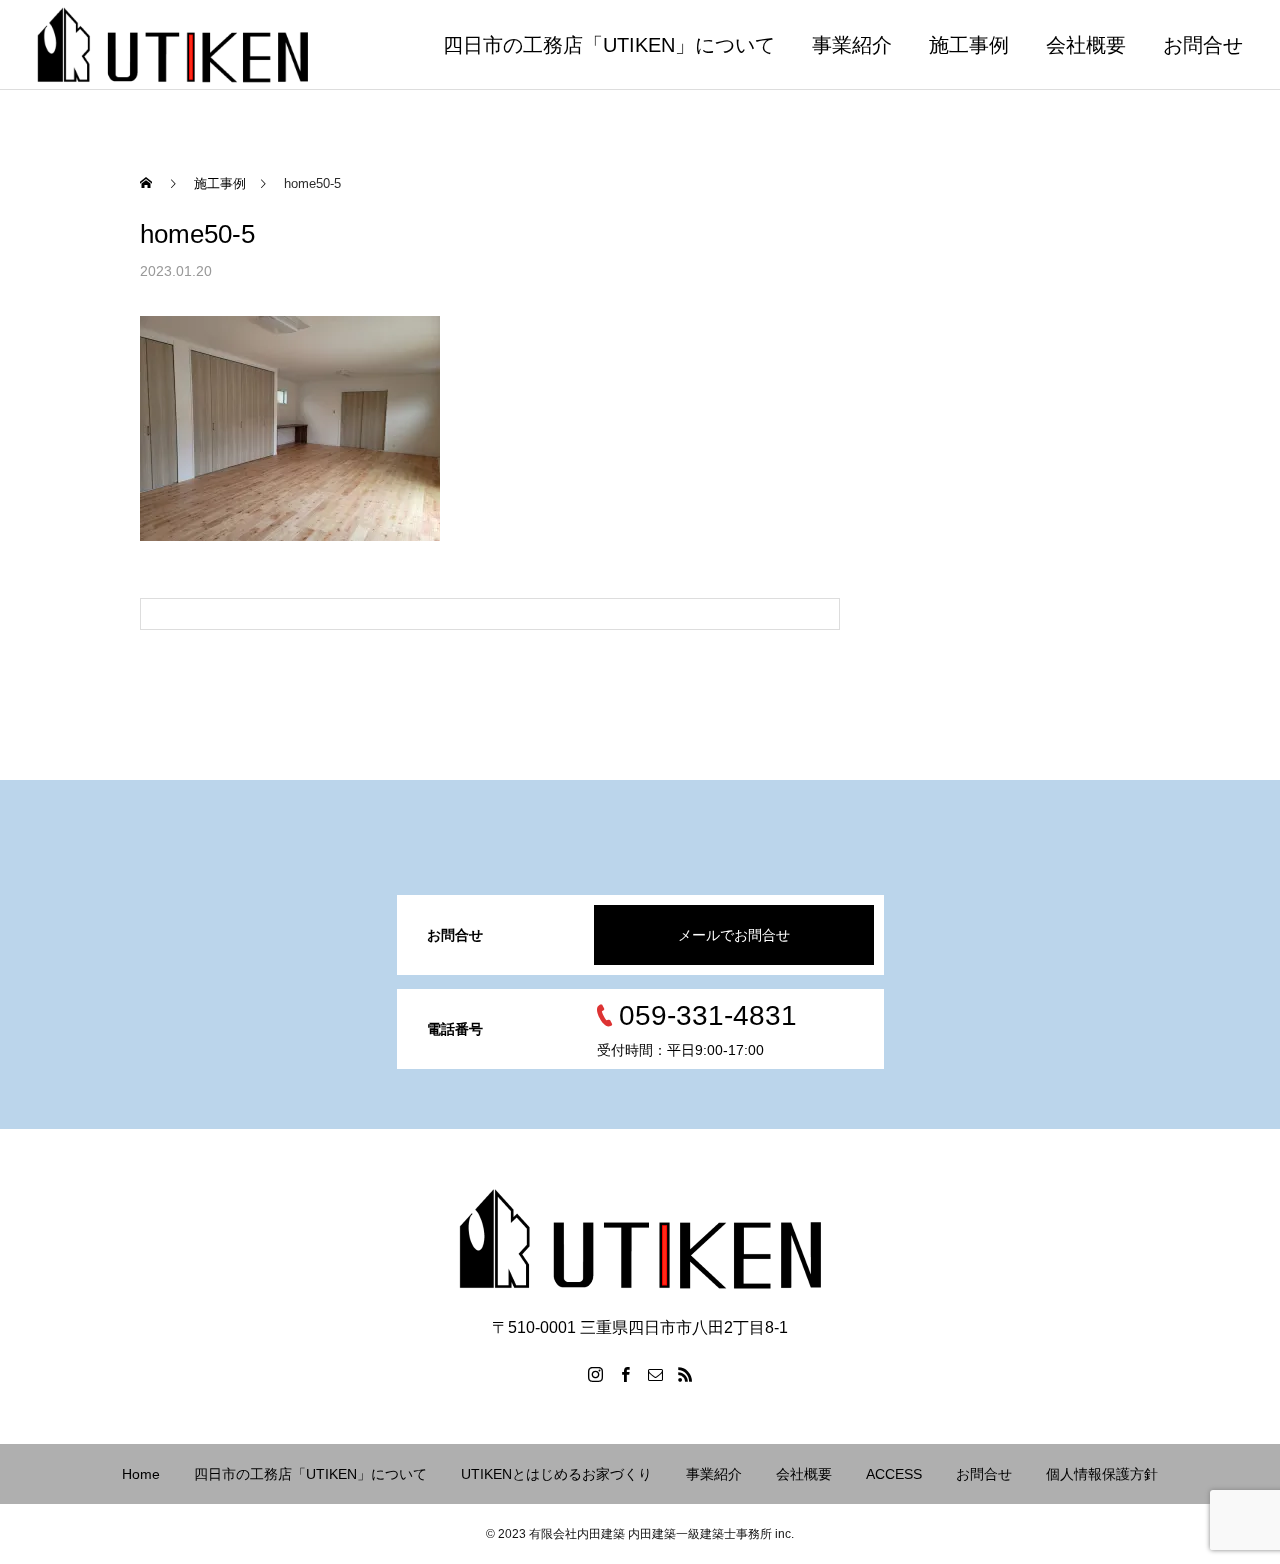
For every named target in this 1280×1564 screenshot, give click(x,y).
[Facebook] (625, 1374)
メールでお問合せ (734, 935)
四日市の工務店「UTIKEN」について (609, 45)
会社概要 (1086, 45)
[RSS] (685, 1374)
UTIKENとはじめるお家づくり (556, 1474)
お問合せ (1203, 45)
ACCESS (894, 1474)
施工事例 (969, 45)
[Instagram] (595, 1374)
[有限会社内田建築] (172, 44)
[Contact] (655, 1374)
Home (141, 1474)
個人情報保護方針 (1102, 1474)
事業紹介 (852, 45)
